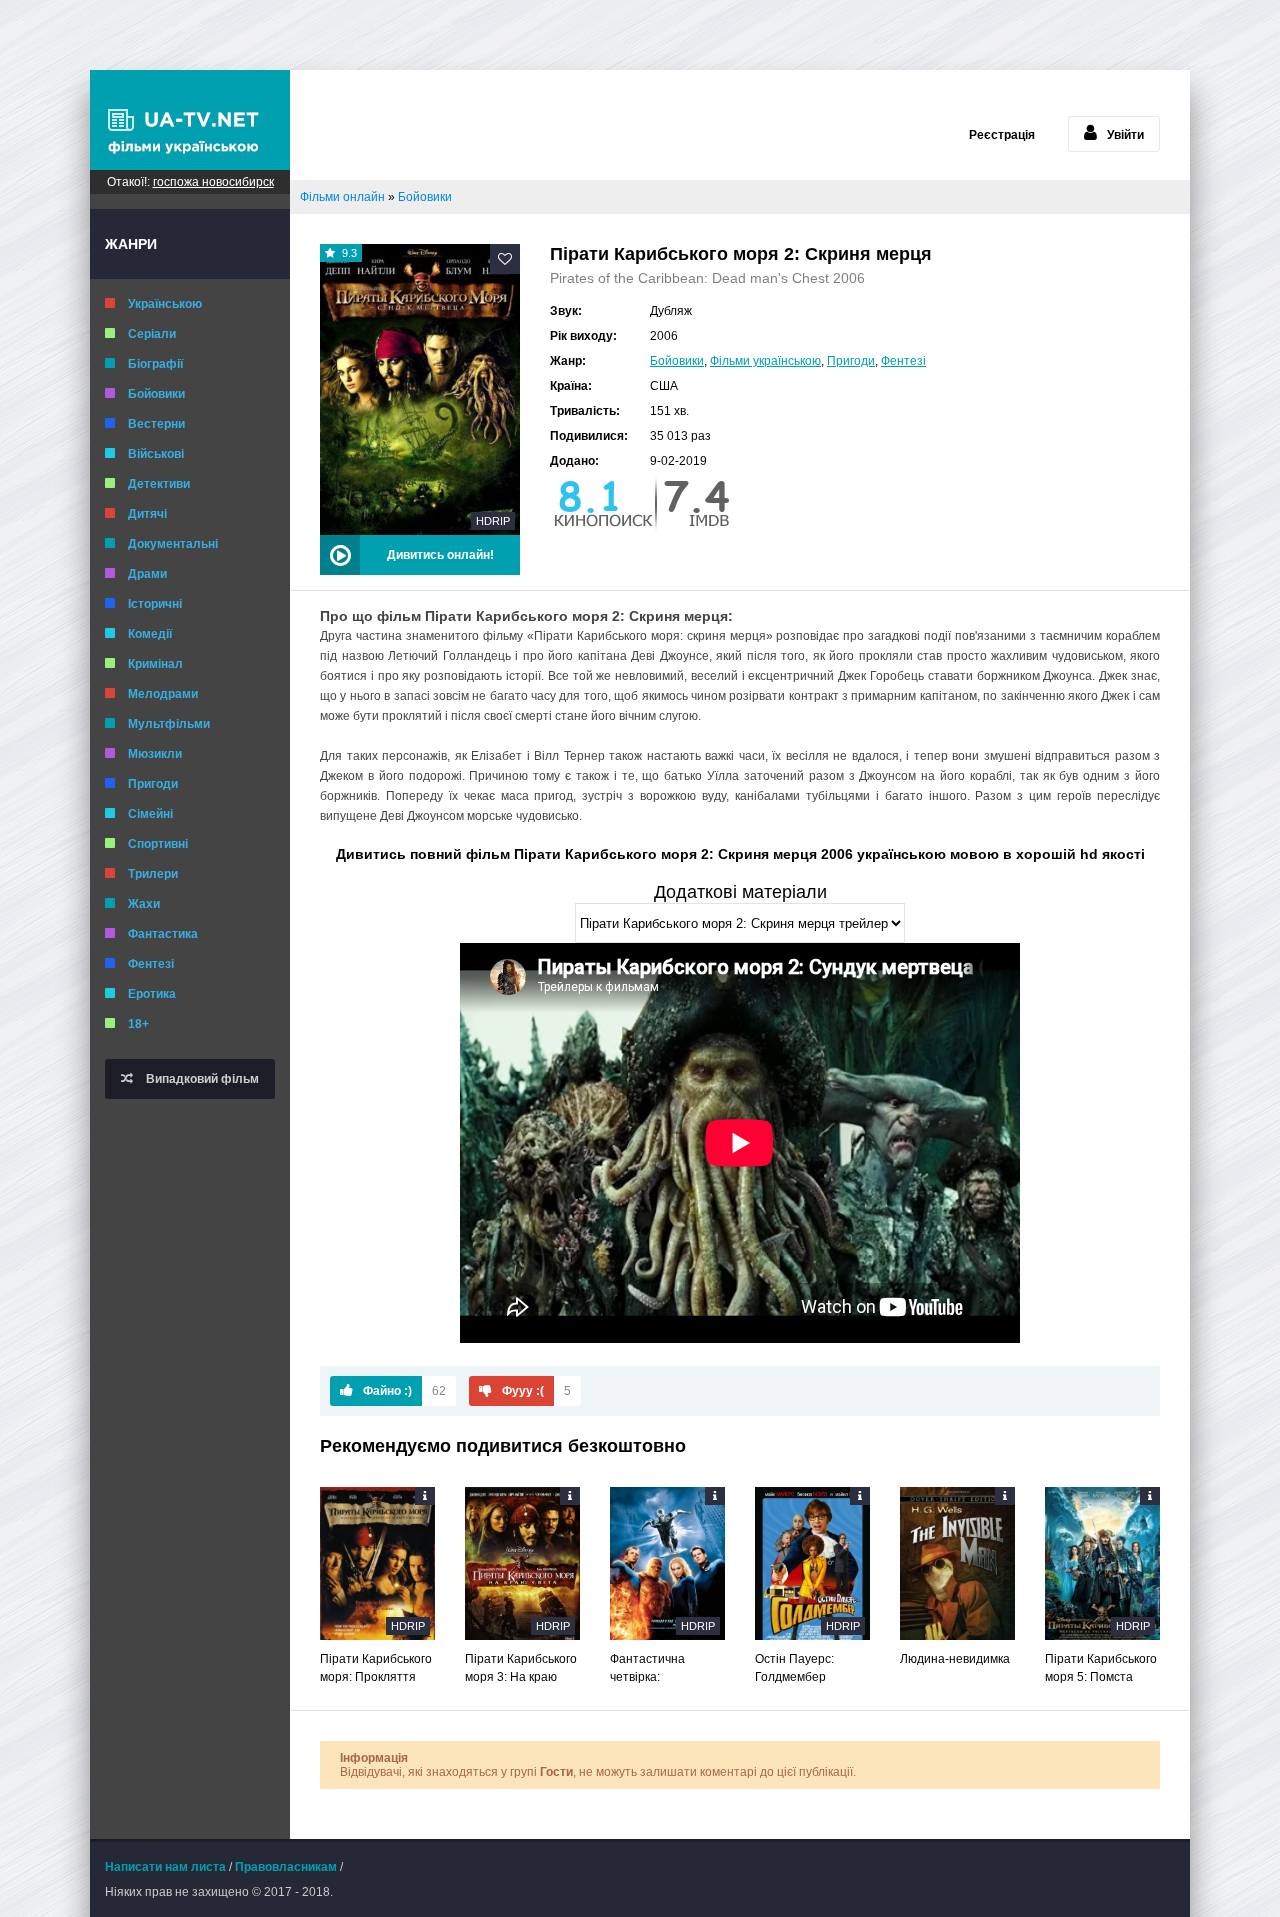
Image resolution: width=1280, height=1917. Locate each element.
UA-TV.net (190, 120)
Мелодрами (163, 694)
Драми (147, 574)
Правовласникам (286, 1867)
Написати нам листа (165, 1867)
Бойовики (156, 394)
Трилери (153, 874)
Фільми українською (765, 361)
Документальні (173, 544)
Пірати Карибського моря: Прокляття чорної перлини (376, 1669)
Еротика (152, 994)
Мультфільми (169, 724)
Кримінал (155, 664)
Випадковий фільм (201, 1079)
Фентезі (151, 964)
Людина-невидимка (955, 1659)
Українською (165, 304)
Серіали (152, 334)
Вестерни (156, 424)
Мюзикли (155, 754)
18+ (138, 1024)
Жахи (144, 904)
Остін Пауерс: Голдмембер (794, 1668)
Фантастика (163, 934)
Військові (156, 454)
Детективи (159, 484)
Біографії (155, 364)
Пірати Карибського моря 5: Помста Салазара (1101, 1669)
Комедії (150, 634)
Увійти (1125, 135)
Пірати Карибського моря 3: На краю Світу (521, 1669)
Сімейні (150, 814)
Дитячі (147, 514)
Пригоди (153, 784)
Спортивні (158, 844)
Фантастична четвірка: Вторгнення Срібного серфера (662, 1669)
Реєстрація (1002, 135)
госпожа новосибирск (213, 182)
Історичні (155, 604)
